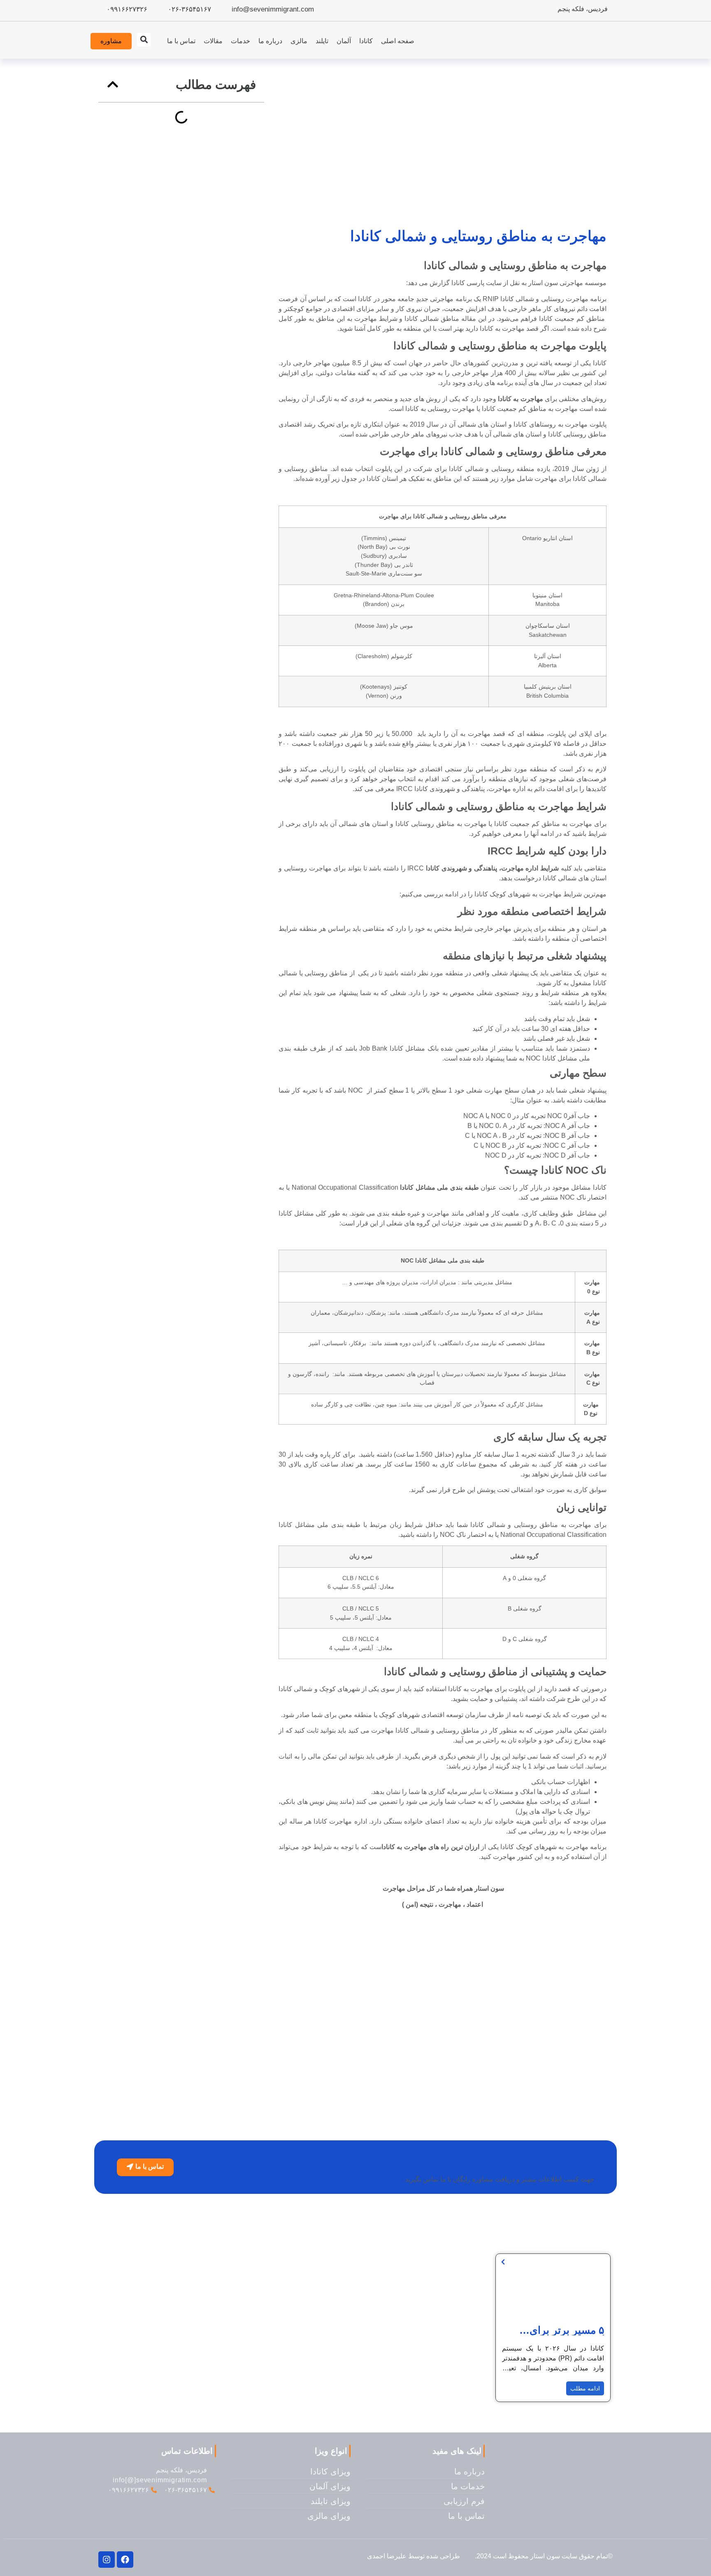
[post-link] (503, 2262)
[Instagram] (107, 2560)
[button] (144, 40)
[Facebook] (125, 2560)
